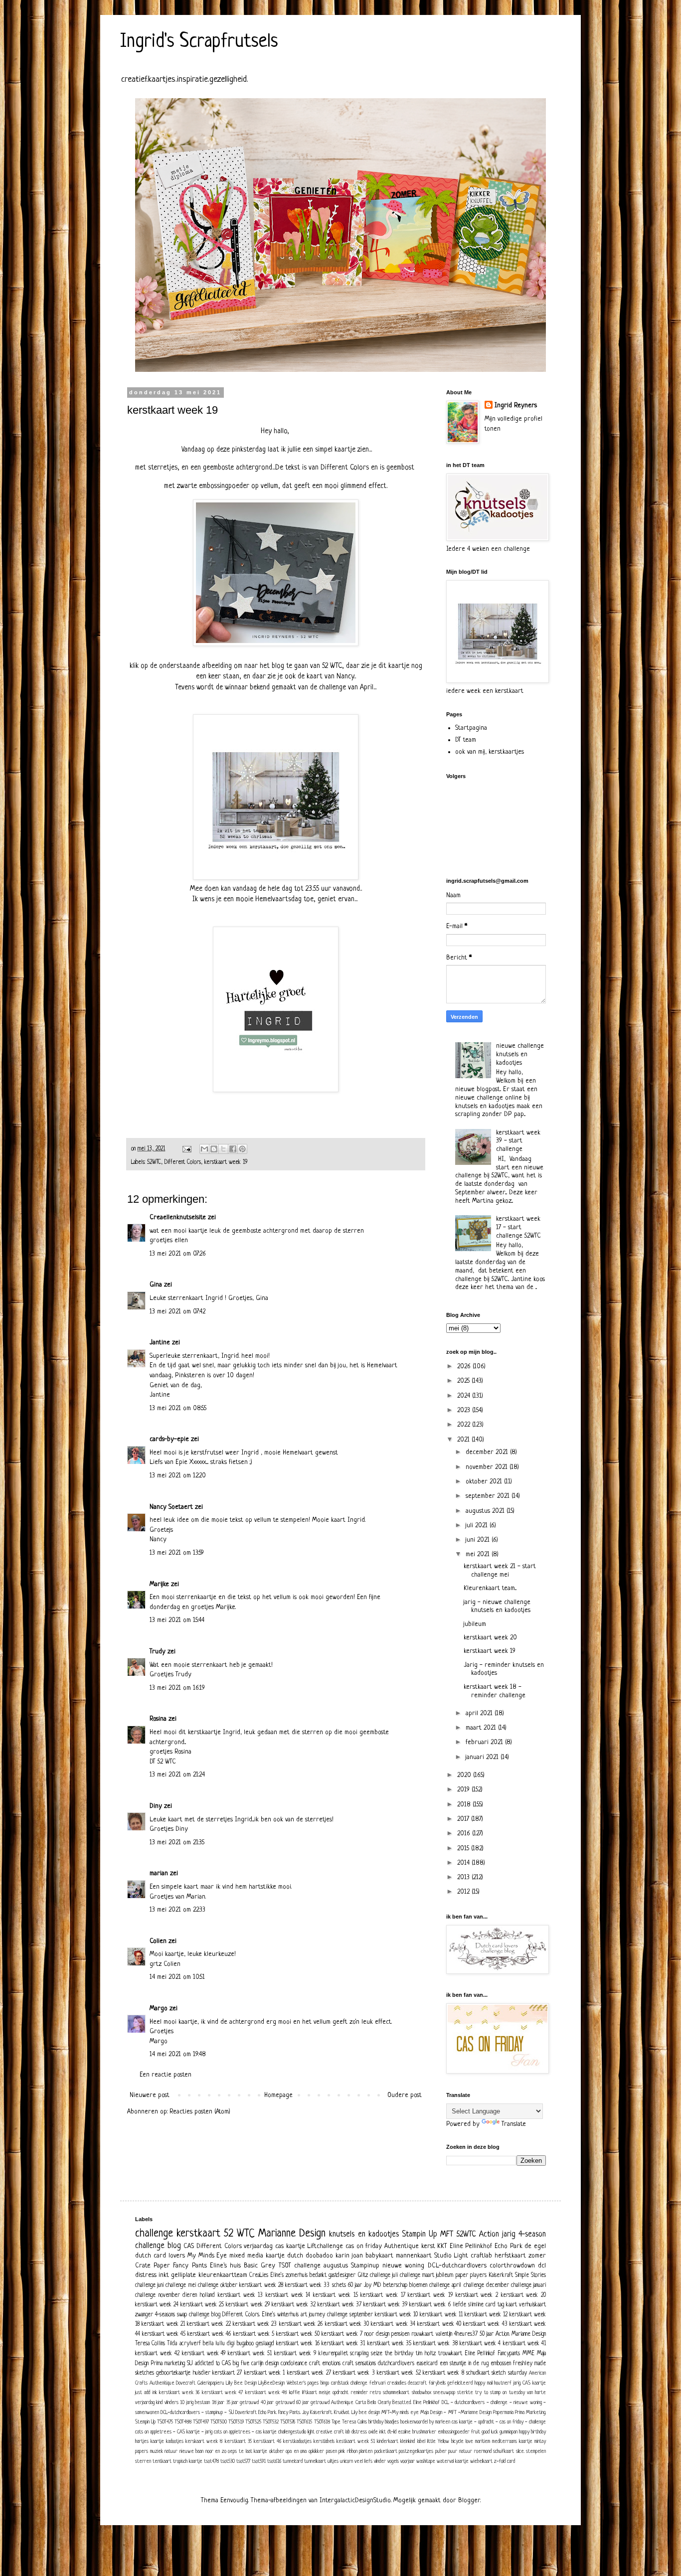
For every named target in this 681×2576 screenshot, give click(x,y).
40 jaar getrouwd (278, 2403)
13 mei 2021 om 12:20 (178, 1476)
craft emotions (325, 2364)
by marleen (440, 2422)
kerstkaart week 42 (157, 2354)
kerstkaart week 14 (288, 2295)
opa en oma (296, 2451)
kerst (428, 2246)
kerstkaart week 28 (261, 2285)
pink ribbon (348, 2451)
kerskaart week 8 (204, 2441)
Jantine (160, 1343)
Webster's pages (303, 2383)
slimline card (482, 2305)
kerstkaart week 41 (524, 2344)
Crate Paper (153, 2266)
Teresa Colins (354, 2422)
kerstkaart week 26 (301, 2324)
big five (241, 2364)
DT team (466, 740)
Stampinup (365, 2266)
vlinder (380, 2461)
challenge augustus (321, 2266)
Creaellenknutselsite (178, 1217)
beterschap (395, 2285)
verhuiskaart (532, 2305)
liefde (459, 2305)
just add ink (146, 2393)
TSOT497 (201, 2422)
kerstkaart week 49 (204, 2354)
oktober (277, 2451)
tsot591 (259, 2461)
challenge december (486, 2285)
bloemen (418, 2285)
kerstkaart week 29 (248, 2305)
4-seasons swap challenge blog (188, 2315)
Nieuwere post (150, 2095)
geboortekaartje (173, 2373)
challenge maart (417, 2275)
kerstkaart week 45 (164, 2334)
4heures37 (466, 2334)
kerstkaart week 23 (255, 2324)
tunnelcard (293, 2461)
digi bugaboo (240, 2344)
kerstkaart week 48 (266, 2393)
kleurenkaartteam (223, 2275)
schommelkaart (396, 2393)
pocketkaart (386, 2451)
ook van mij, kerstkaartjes (490, 752)
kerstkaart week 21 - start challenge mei (500, 1571)
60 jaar (355, 2285)
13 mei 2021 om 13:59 (177, 1553)
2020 (465, 1775)
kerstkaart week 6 (430, 2305)
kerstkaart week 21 (163, 2324)
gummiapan (509, 2432)
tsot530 (228, 2461)
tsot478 (211, 2461)
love (469, 2441)
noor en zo (216, 2451)
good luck (490, 2432)
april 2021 (480, 1713)
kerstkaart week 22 (209, 2324)
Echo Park (509, 2246)
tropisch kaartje (188, 2461)
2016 (465, 1834)
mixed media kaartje (257, 2256)
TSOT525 (253, 2422)
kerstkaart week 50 (298, 2334)
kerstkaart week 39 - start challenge (518, 1141)
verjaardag (258, 2246)
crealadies (397, 2383)
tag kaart (507, 2305)
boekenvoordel (414, 2422)
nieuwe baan (192, 2451)
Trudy (158, 1652)
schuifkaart (504, 2451)
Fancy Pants (190, 2266)
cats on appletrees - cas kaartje (245, 2432)
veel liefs (363, 2461)
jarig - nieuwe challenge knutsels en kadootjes (497, 1607)
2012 (464, 1892)
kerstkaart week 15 (335, 2295)
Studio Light (451, 2256)
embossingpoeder (454, 2432)
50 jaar (487, 2334)
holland (207, 2295)
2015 (464, 1849)
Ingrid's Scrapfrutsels (199, 42)
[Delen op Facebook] (233, 1149)
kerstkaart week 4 (480, 2344)
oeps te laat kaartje (248, 2451)
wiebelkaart (481, 2461)
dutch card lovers (160, 2256)
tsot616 (274, 2461)
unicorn (346, 2461)
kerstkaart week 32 (294, 2305)
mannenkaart (414, 2256)
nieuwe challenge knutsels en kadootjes (520, 1054)
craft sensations (359, 2364)
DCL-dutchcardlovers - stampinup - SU (197, 2413)
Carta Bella (366, 2403)
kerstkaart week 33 (307, 2285)
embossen (501, 2364)
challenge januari (528, 2285)
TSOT (285, 2266)
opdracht (340, 2393)
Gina (156, 1285)
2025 (464, 1381)
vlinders (171, 2403)
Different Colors (183, 1162)
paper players (471, 2275)
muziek (157, 2451)
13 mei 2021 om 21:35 (177, 1843)
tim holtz (426, 2354)
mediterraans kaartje (512, 2441)
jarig (509, 2235)
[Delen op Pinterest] (242, 1149)
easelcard (427, 2364)
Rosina (158, 1719)
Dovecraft (186, 2383)
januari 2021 (483, 1757)
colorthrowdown (512, 2266)
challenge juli (384, 2275)
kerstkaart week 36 (179, 2393)
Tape (336, 2422)
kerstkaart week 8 (443, 2373)
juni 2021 (479, 1540)
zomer (537, 2256)
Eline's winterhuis (280, 2315)
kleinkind (408, 2441)
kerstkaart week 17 (383, 2295)
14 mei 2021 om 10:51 (177, 1977)
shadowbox (422, 2393)
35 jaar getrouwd (243, 2403)
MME (528, 2354)
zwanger (144, 2315)
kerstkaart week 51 (250, 2354)
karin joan (349, 2256)
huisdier (202, 2373)
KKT (442, 2246)
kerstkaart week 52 (399, 2373)
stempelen (536, 2451)
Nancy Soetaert (171, 1507)
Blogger (469, 2500)
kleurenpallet (333, 2354)
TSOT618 (322, 2422)
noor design (377, 2334)
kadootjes (175, 2441)
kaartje (157, 2441)
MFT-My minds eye (400, 2413)
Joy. (305, 2413)
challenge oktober (218, 2285)
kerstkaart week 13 (240, 2295)
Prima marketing (168, 2364)
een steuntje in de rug (464, 2364)
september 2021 (489, 1496)
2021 (464, 1440)
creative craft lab (333, 2432)
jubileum (475, 1624)
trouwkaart (450, 2354)
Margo (159, 2009)
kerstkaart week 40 (439, 2324)
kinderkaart (388, 2441)
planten (366, 2451)
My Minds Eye (207, 2256)
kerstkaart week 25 (202, 2305)
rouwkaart (422, 2334)
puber (441, 2451)
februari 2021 (485, 1742)
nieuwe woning (403, 2266)
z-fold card (505, 2461)
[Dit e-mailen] (204, 1149)
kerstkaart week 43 (485, 2324)
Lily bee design (366, 2413)
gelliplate (183, 2275)
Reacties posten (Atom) (200, 2112)
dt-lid (392, 2432)
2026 (465, 1367)
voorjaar (408, 2461)
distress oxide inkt (369, 2432)
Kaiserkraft (501, 2275)
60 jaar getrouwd (313, 2403)
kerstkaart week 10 (396, 2315)
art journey (313, 2315)
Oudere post (405, 2095)
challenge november (158, 2295)
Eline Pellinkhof (471, 2246)
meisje (325, 2393)
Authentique (402, 2246)
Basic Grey (259, 2266)
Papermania (503, 2413)
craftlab (481, 2256)
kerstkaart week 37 (340, 2305)
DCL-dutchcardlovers (457, 2266)
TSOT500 (219, 2422)
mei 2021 (479, 1554)
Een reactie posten (166, 2075)
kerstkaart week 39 (385, 2305)
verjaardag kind (149, 2403)
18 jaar (218, 2403)
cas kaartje (290, 2246)
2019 (464, 1790)
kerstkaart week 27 (309, 2373)
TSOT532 (271, 2422)
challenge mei (180, 2285)
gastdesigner (342, 2275)
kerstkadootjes (297, 2441)
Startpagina (471, 728)
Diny (156, 1806)
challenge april (445, 2285)
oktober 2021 (485, 1482)
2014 (464, 1863)
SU (190, 2364)
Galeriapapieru (211, 2383)
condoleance (294, 2364)
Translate (514, 2124)
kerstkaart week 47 (223, 2393)
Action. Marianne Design (521, 2334)
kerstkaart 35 (238, 2441)
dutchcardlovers (396, 2364)
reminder (359, 2393)
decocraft (417, 2383)
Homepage (278, 2095)
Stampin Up (420, 2235)
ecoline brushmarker (417, 2432)
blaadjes (392, 2422)
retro (375, 2393)
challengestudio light (296, 2432)
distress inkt (152, 2275)
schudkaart (478, 2373)
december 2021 (488, 1452)
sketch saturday (509, 2373)
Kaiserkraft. (321, 2413)
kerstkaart (198, 2234)
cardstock (340, 2383)
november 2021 (488, 1467)
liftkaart (310, 2393)
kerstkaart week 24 (157, 2305)
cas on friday (364, 2246)
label (421, 2441)
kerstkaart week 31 (343, 2344)
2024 (465, 1396)
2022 (465, 1425)
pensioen (400, 2334)
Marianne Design (292, 2234)
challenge (154, 2234)
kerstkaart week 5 (254, 2334)
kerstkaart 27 (227, 2373)
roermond (483, 2451)
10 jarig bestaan (195, 2403)
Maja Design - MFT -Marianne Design (456, 2413)
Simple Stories (530, 2275)
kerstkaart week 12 (486, 2315)
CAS (189, 2246)
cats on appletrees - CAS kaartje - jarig (174, 2432)
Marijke (159, 1584)
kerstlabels (324, 2441)
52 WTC (239, 2234)
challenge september (350, 2315)
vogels (393, 2461)
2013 (464, 1877)
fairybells (437, 2383)
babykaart (379, 2256)
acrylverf (190, 2344)
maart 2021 (482, 1728)
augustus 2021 (486, 1511)
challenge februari (368, 2383)
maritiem (483, 2441)
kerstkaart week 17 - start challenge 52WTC (518, 1227)
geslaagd (265, 2344)
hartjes (142, 2441)
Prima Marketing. (530, 2413)
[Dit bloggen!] (214, 1149)
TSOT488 (183, 2422)
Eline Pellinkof (480, 2354)
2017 (464, 1819)
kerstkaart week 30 (347, 2324)
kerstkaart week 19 (226, 1162)
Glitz (363, 2275)
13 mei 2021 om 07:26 (178, 1254)
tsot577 (243, 2461)
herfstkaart (510, 2256)
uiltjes (333, 2461)
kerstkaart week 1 (265, 2373)
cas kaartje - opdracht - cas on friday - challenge (499, 2422)
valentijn (444, 2334)
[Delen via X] (223, 1149)
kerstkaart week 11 (441, 2315)
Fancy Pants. (289, 2413)
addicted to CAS (213, 2364)
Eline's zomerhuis (289, 2275)
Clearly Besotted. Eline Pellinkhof (409, 2403)
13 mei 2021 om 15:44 (177, 1620)
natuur (171, 2451)
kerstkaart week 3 (354, 2373)
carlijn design (265, 2364)
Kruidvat (342, 2413)
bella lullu (214, 2344)
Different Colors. (241, 2315)
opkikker (316, 2451)
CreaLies (259, 2275)
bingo (325, 2383)
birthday (376, 2422)
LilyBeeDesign (271, 2383)
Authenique (342, 2403)
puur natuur (460, 2451)
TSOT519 (236, 2422)
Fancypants (509, 2354)
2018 (465, 1805)
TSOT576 (288, 2422)
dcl (542, 2266)
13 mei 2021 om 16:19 (177, 1688)
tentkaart (162, 2461)
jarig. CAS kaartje (530, 2383)
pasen (332, 2451)
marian (159, 1873)
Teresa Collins (150, 2344)
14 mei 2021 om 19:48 (178, 2054)
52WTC (154, 1162)
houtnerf (503, 2383)
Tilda (172, 2344)
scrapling (359, 2354)
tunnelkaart (315, 2461)
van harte (536, 2393)
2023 (465, 1410)
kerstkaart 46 (267, 2441)
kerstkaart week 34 (393, 2324)
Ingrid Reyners (516, 405)
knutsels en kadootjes (364, 2235)
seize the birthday (392, 2354)
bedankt (318, 2275)
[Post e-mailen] (186, 1149)
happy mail (484, 2383)
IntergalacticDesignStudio (355, 2500)
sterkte (465, 2393)
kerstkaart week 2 (477, 2295)
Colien (158, 1941)
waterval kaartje (453, 2461)
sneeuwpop (444, 2393)
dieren (190, 2295)
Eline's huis (225, 2266)
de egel (535, 2246)
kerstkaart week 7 (342, 2334)
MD (377, 2285)
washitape (426, 2461)
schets (339, 2285)
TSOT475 (165, 2422)
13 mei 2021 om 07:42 (177, 1312)
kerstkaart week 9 (295, 2354)
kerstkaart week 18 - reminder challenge (495, 1691)
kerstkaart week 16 (298, 2344)
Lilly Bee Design (241, 2383)
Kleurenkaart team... (490, 1588)
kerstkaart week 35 (389, 2344)
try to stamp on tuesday (500, 2393)
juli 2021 (478, 1526)
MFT (447, 2235)
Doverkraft (246, 2413)
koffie (295, 2393)
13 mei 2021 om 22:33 (177, 1910)
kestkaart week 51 (356, 2441)
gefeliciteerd (460, 2383)
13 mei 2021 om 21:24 (177, 1775)
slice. (520, 2451)
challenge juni (149, 2285)
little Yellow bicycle (445, 2441)
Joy (368, 2285)
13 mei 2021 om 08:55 (178, 1408)
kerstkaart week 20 (490, 1638)
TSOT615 (304, 2422)
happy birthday (532, 2432)
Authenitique (162, 2383)
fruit (476, 2432)
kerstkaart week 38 (435, 2344)
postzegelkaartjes (416, 2451)
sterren (143, 2461)
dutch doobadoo (310, 2256)
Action (489, 2235)
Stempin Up (145, 2422)
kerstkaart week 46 (209, 2334)
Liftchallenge (325, 2246)
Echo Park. (267, 2413)
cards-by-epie (169, 1439)
